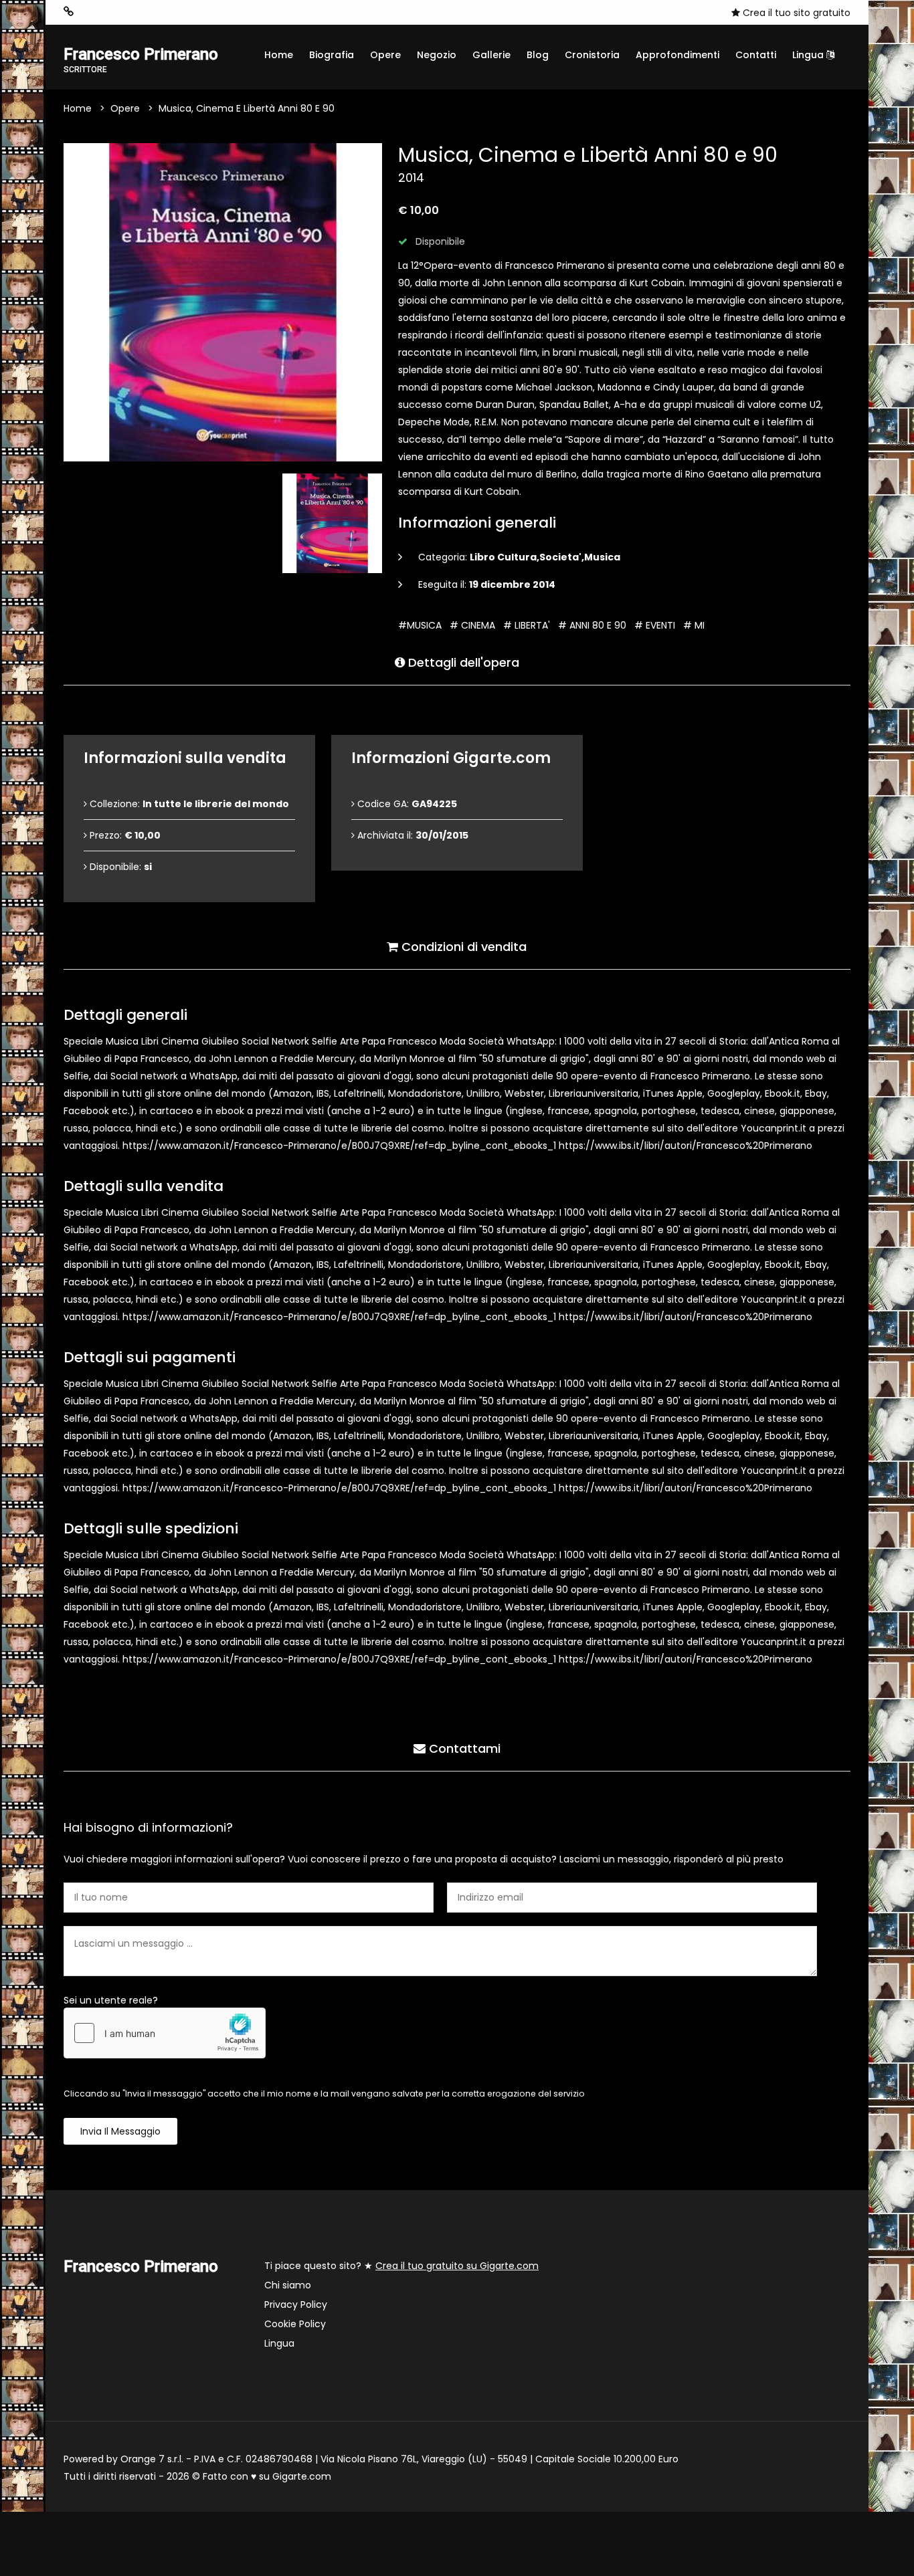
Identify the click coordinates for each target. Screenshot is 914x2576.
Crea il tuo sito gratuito (795, 13)
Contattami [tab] (463, 1748)
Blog (538, 55)
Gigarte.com (302, 2476)
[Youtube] (130, 12)
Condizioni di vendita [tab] (462, 947)
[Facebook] (110, 12)
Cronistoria (592, 55)
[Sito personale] (69, 12)
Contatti (756, 55)
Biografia (332, 55)
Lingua (809, 55)
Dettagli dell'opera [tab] (462, 662)
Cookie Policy (295, 2324)
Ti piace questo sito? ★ (401, 2266)
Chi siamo (288, 2285)
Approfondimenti (677, 55)
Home (279, 55)
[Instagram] (90, 12)
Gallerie (491, 55)
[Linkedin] (170, 12)
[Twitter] (150, 12)
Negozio (437, 55)
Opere (385, 55)
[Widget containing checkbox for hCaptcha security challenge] (165, 2033)
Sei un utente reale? (111, 2000)
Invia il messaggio (120, 2131)
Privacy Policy (296, 2304)
